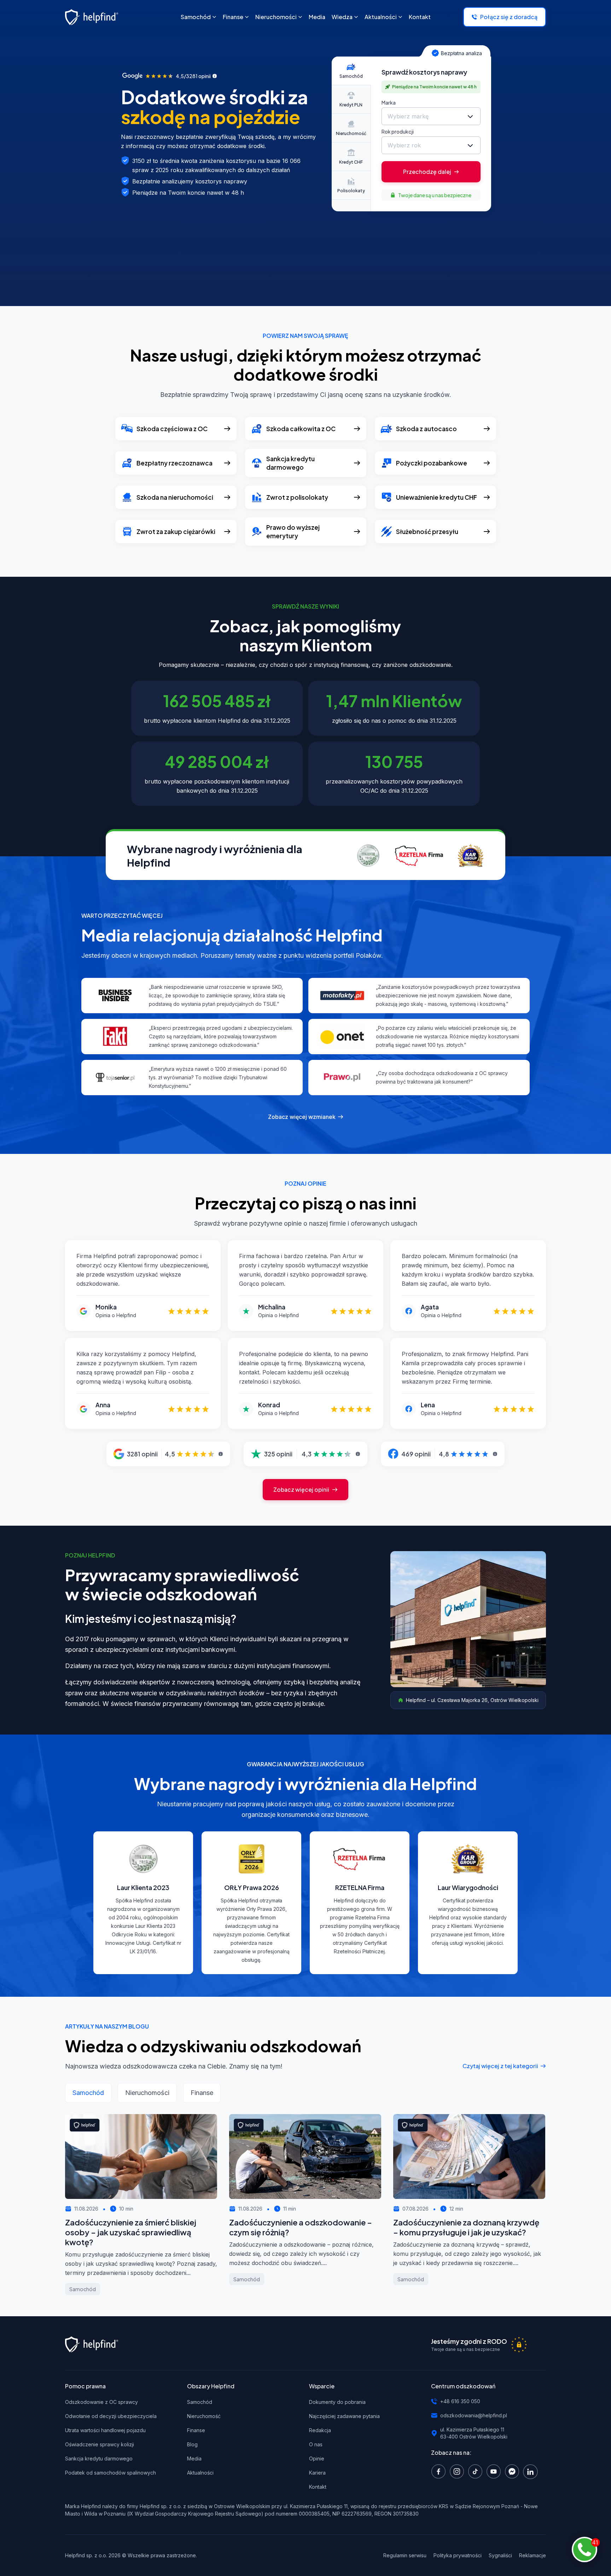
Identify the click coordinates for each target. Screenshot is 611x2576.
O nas (316, 2444)
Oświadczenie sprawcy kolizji (100, 2444)
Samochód (200, 2402)
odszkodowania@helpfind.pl (474, 2415)
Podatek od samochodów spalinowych (110, 2473)
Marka (389, 102)
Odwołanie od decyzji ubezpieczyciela (111, 2416)
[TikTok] (477, 2471)
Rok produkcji (398, 131)
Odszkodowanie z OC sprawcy (101, 2402)
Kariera (317, 2473)
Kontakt (318, 2487)
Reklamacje (533, 2555)
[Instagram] (459, 2471)
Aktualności (200, 2473)
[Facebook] (440, 2471)
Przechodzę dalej (427, 172)
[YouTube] (495, 2471)
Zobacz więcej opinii (301, 1489)
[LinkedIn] (532, 2471)
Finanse (196, 2430)
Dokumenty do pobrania (337, 2402)
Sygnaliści (500, 2555)
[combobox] (431, 116)
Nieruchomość (204, 2416)
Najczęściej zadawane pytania (344, 2416)
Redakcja (320, 2430)
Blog (192, 2444)
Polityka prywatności (458, 2555)
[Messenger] (514, 2471)
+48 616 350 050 (460, 2401)
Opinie (317, 2458)
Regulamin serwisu (405, 2555)
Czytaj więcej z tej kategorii (500, 2066)
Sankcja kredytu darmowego (99, 2458)
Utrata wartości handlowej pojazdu (105, 2430)
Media (194, 2458)
